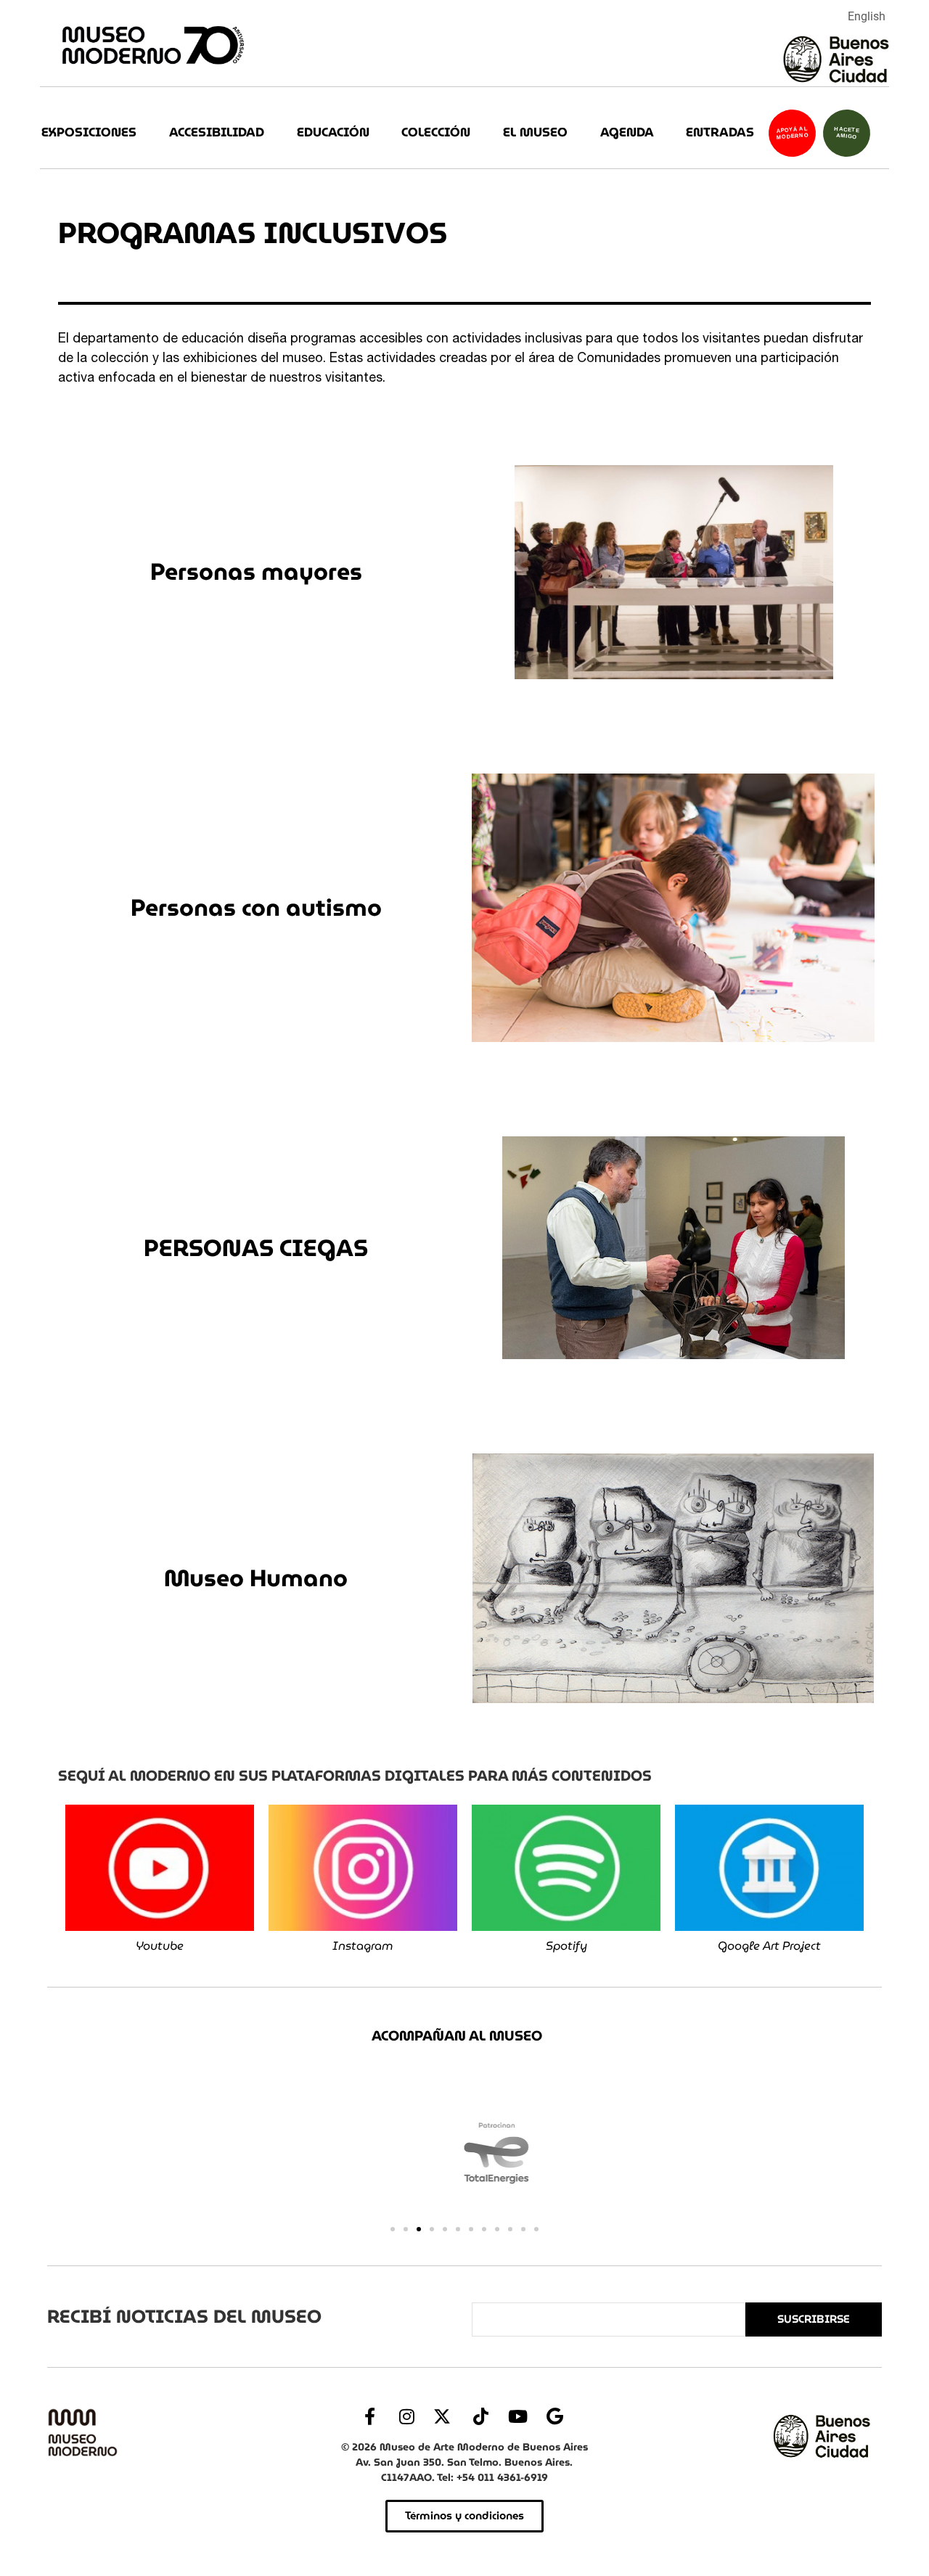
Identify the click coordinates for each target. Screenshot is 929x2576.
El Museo (535, 132)
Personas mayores (256, 571)
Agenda (627, 132)
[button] (393, 2229)
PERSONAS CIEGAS (256, 1248)
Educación (333, 132)
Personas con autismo (256, 907)
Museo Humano (256, 1578)
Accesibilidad (217, 132)
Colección (436, 132)
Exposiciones (89, 132)
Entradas (720, 132)
